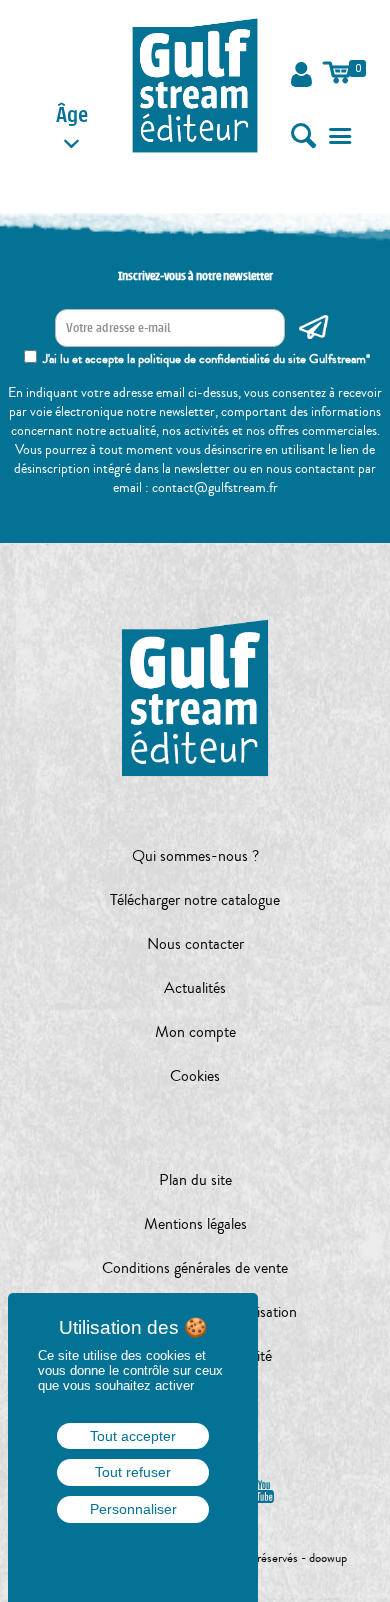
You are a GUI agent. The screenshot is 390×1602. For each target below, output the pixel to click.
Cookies (195, 1076)
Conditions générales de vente (195, 1268)
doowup (328, 1558)
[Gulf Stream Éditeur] (195, 85)
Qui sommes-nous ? (195, 856)
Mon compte (195, 1032)
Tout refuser (133, 1472)
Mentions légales (195, 1224)
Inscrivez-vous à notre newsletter (195, 276)
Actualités (195, 988)
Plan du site (195, 1180)
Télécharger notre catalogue (195, 900)
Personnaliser (133, 1509)
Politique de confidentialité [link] (133, 1550)
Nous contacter (195, 944)
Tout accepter (133, 1436)
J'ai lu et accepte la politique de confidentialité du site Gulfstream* (206, 359)
